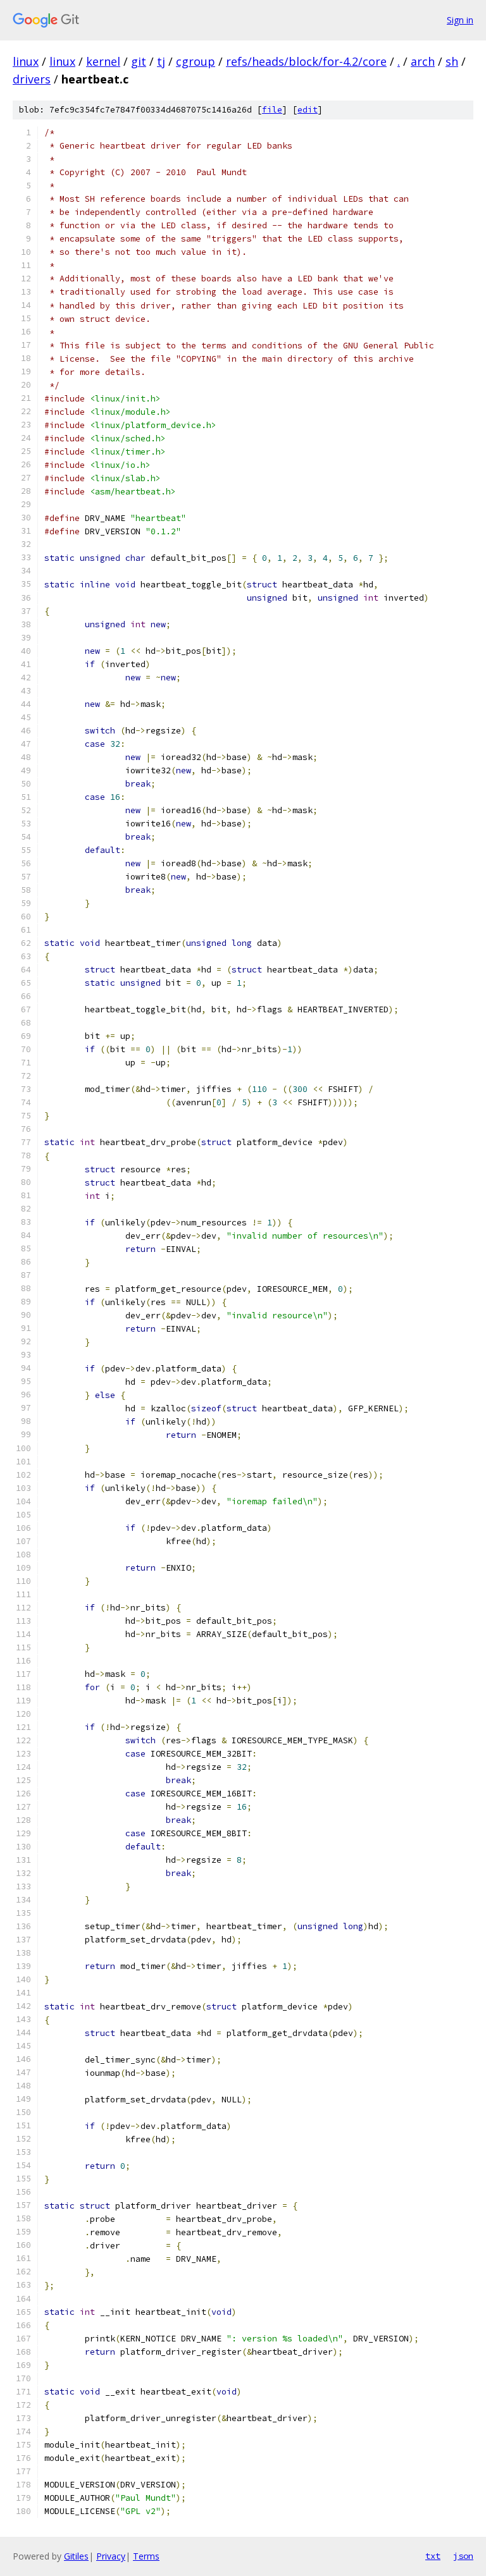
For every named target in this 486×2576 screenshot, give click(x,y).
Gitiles (76, 2556)
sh (452, 61)
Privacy (111, 2556)
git (139, 61)
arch (423, 61)
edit (308, 110)
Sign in (460, 20)
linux (26, 61)
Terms (146, 2556)
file (272, 110)
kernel (103, 61)
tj (161, 61)
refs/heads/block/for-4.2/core (306, 61)
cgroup (196, 61)
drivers (32, 79)
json (463, 2556)
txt (433, 2556)
